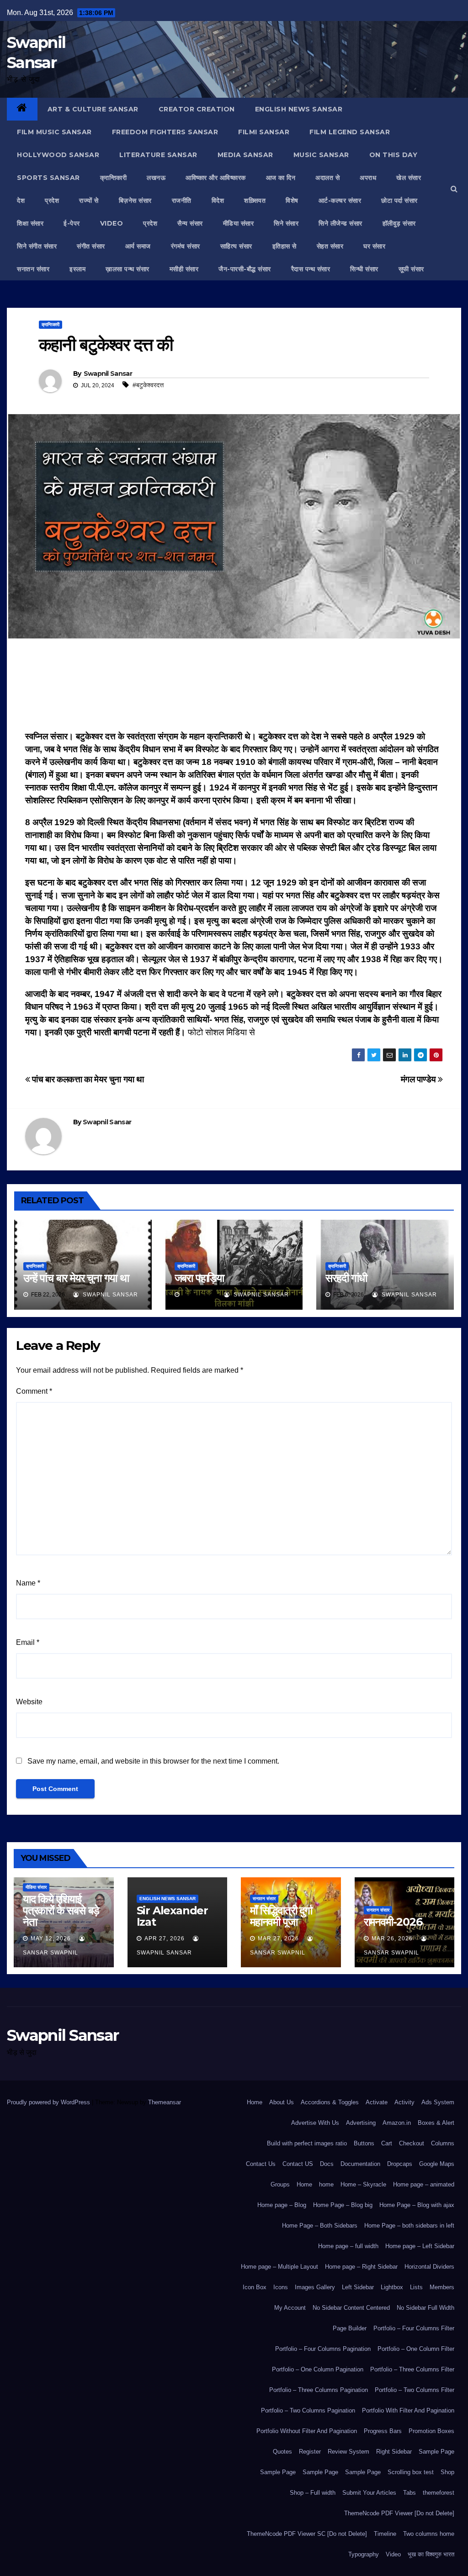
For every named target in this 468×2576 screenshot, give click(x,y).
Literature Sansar (158, 155)
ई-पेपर (72, 223)
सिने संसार (286, 223)
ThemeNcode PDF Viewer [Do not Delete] (399, 2513)
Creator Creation (197, 109)
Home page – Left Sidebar (420, 2246)
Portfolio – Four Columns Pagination (323, 2349)
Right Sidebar (394, 2452)
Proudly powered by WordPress (49, 2102)
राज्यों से (89, 200)
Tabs (409, 2493)
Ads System (438, 2102)
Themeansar (164, 2102)
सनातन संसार (33, 269)
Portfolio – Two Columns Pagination (308, 2410)
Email (28, 1642)
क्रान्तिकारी (114, 178)
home (326, 2184)
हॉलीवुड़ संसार (399, 223)
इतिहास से (285, 246)
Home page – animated (424, 2184)
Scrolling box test (411, 2472)
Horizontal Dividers (429, 2267)
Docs (327, 2164)
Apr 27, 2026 (165, 1939)
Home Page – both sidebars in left (409, 2226)
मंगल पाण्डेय (420, 1079)
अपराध (368, 178)
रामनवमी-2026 (393, 1922)
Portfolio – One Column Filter (416, 2349)
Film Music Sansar (54, 132)
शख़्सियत (255, 200)
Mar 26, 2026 (392, 1939)
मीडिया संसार (239, 223)
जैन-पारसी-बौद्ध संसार (245, 269)
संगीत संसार (91, 246)
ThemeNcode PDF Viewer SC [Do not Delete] (307, 2534)
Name (28, 1583)
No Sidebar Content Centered (351, 2308)
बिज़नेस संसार (135, 200)
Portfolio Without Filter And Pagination (307, 2431)
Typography (364, 2554)
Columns (443, 2143)
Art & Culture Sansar (93, 109)
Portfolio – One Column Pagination (318, 2369)
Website (29, 1702)
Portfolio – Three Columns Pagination (319, 2390)
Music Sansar (321, 155)
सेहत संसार (330, 246)
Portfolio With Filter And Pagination (408, 2410)
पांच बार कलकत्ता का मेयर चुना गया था (87, 1079)
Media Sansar (245, 155)
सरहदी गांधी (346, 1278)
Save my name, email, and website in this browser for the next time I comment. (153, 1761)
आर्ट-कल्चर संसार (340, 200)
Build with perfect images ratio (307, 2143)
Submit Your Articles (369, 2493)
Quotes (282, 2452)
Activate (377, 2102)
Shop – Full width (313, 2493)
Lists (416, 2287)
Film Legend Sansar (350, 132)
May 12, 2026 (51, 1939)
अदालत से (327, 178)
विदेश (218, 200)
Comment (34, 1391)
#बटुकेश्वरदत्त (148, 385)
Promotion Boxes (431, 2431)
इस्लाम (77, 269)
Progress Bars (383, 2431)
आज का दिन (281, 178)
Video (393, 2554)
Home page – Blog (282, 2205)
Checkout (412, 2143)
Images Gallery (315, 2287)
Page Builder (350, 2328)
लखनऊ (156, 178)
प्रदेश (52, 200)
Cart (387, 2143)
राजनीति (182, 200)
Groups (280, 2184)
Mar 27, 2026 (278, 1939)
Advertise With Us (315, 2123)
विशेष (292, 200)
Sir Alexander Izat (172, 1916)
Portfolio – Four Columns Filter (414, 2328)
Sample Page (436, 2452)
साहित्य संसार (236, 246)
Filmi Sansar (264, 132)
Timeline (385, 2534)
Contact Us (261, 2164)
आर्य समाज (138, 246)
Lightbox (392, 2287)
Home (255, 2102)
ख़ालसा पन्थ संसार (128, 269)
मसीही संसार (184, 269)
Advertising (361, 2123)
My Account (290, 2308)
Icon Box (255, 2287)
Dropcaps (400, 2164)
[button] (454, 189)
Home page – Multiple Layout (279, 2267)
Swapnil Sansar (108, 374)
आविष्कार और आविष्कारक (216, 178)
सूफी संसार (411, 269)
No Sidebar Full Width (425, 2308)
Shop (447, 2472)
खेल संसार (409, 178)
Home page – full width (348, 2246)
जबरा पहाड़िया (199, 1278)
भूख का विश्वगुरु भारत (431, 2554)
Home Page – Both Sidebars (320, 2226)
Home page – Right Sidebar (361, 2267)
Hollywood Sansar (58, 155)
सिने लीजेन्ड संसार (340, 223)
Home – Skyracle (363, 2184)
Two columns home (429, 2534)
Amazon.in (397, 2123)
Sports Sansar (48, 178)
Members (442, 2287)
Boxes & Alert (436, 2123)
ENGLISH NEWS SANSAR (299, 109)
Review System (348, 2452)
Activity (404, 2102)
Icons (281, 2287)
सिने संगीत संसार (37, 246)
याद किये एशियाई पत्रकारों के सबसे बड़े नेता (61, 1910)
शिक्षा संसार (30, 223)
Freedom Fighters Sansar (165, 132)
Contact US (298, 2164)
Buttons (364, 2143)
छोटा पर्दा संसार (399, 200)
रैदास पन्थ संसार (311, 269)
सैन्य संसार (190, 223)
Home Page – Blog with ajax (417, 2205)
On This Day (394, 155)
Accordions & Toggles (330, 2102)
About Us (282, 2102)
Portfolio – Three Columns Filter (412, 2369)
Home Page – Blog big (343, 2205)
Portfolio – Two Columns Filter (415, 2390)
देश (21, 200)
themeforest (439, 2493)
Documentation (360, 2164)
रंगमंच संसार (186, 246)
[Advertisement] (234, 688)
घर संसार (374, 246)
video (112, 223)
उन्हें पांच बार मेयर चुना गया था (76, 1278)
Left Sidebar (358, 2287)
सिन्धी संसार (364, 269)
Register (310, 2452)
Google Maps (437, 2164)
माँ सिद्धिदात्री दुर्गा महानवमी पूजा (281, 1916)
